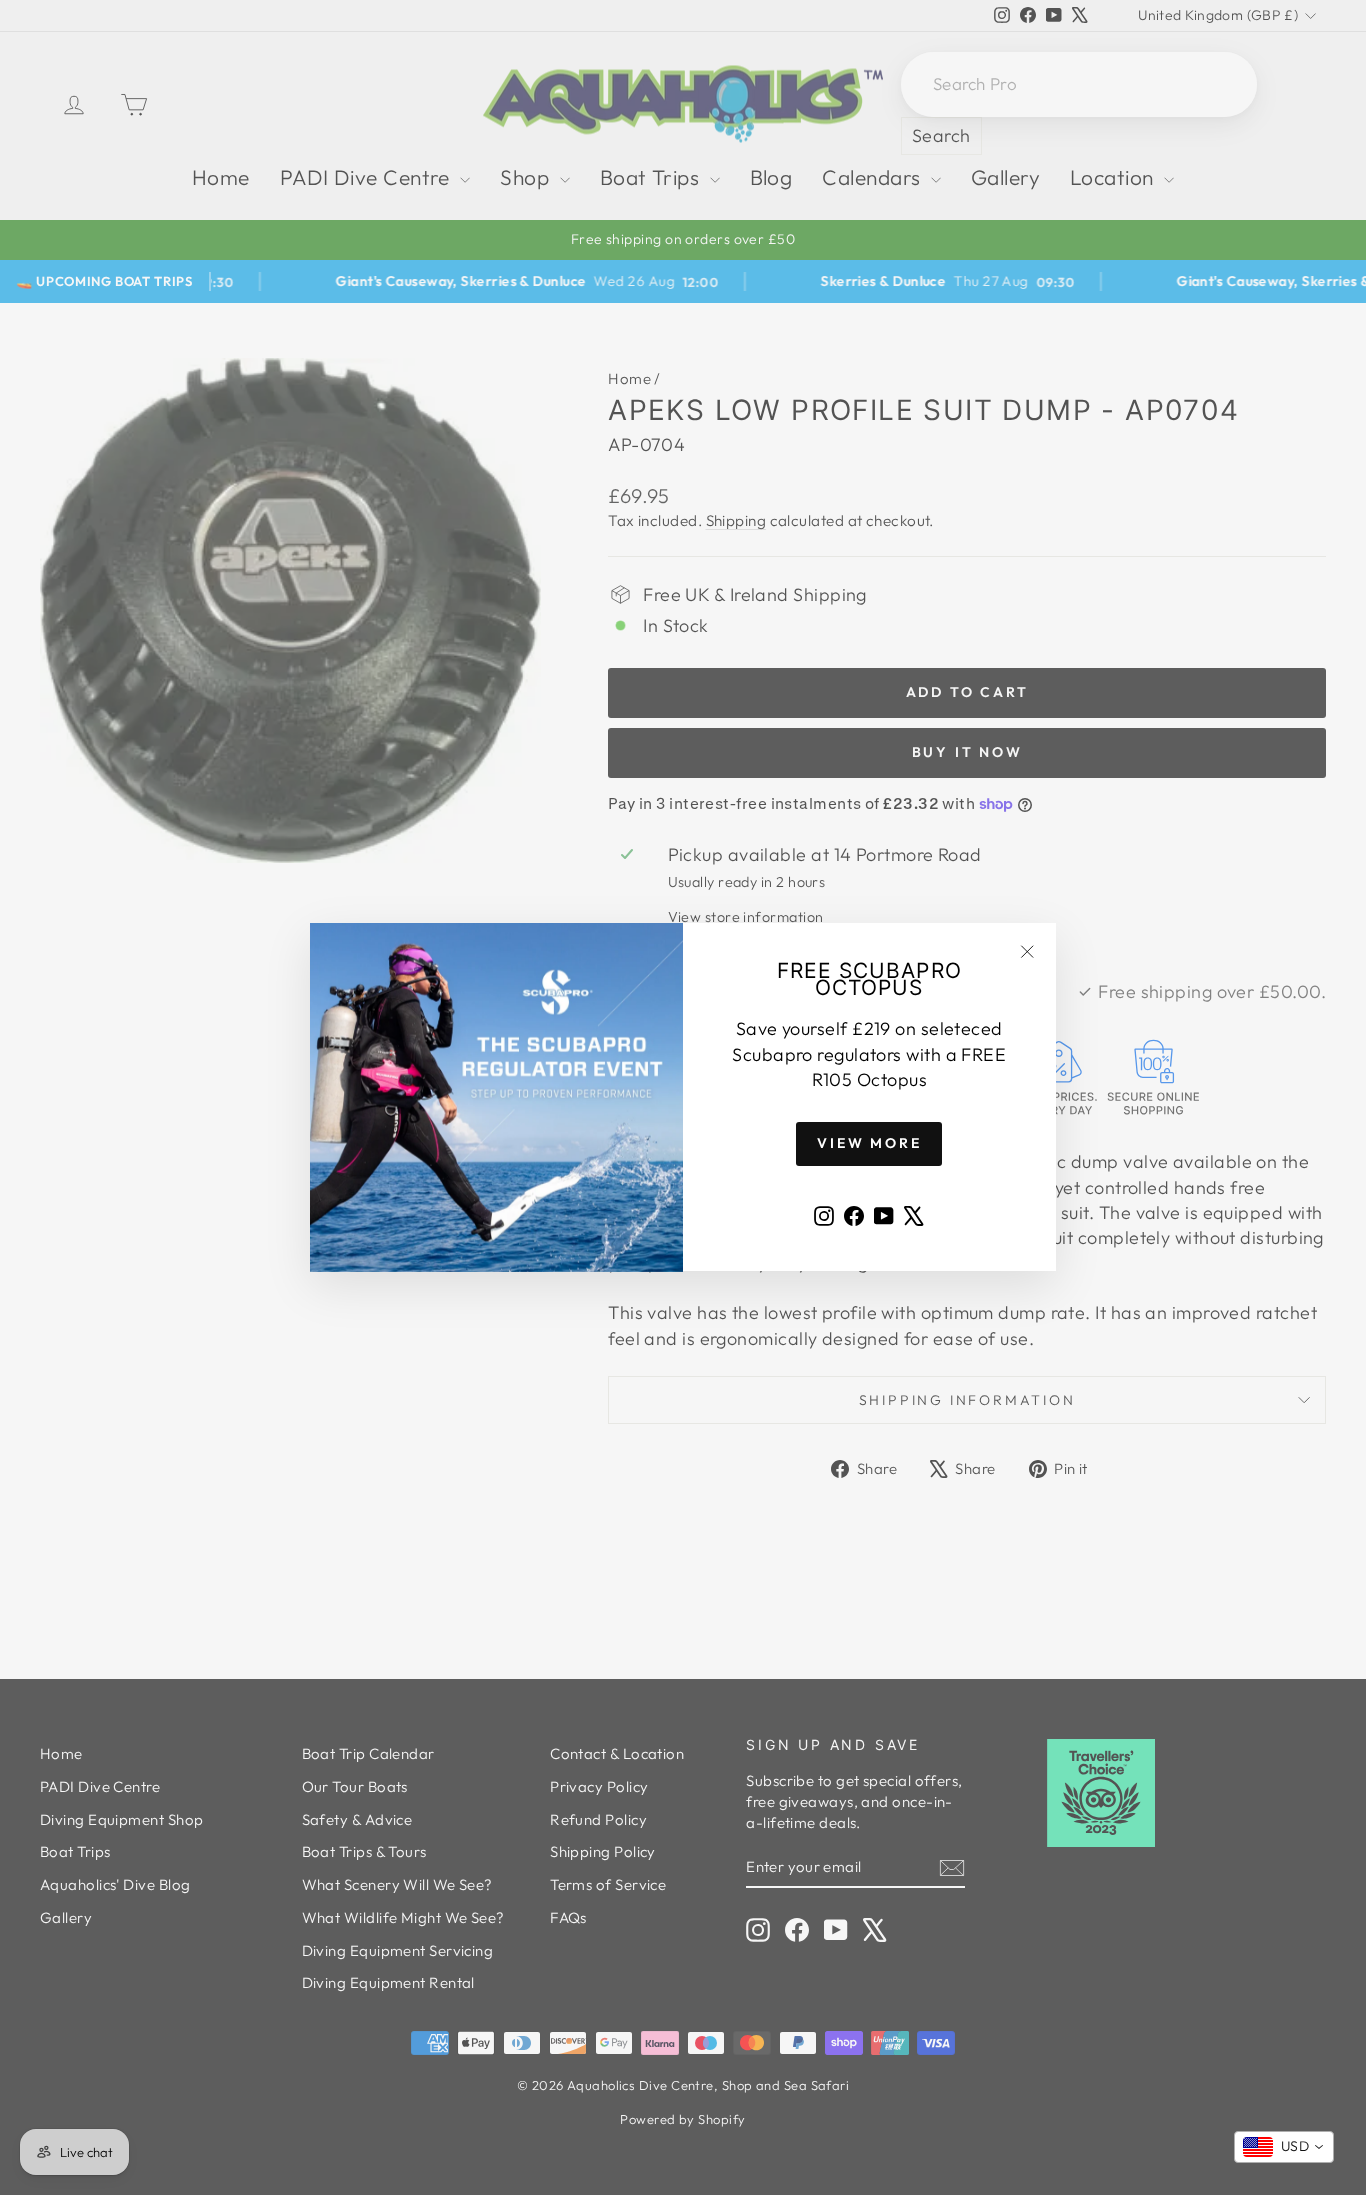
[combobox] (1284, 2147)
